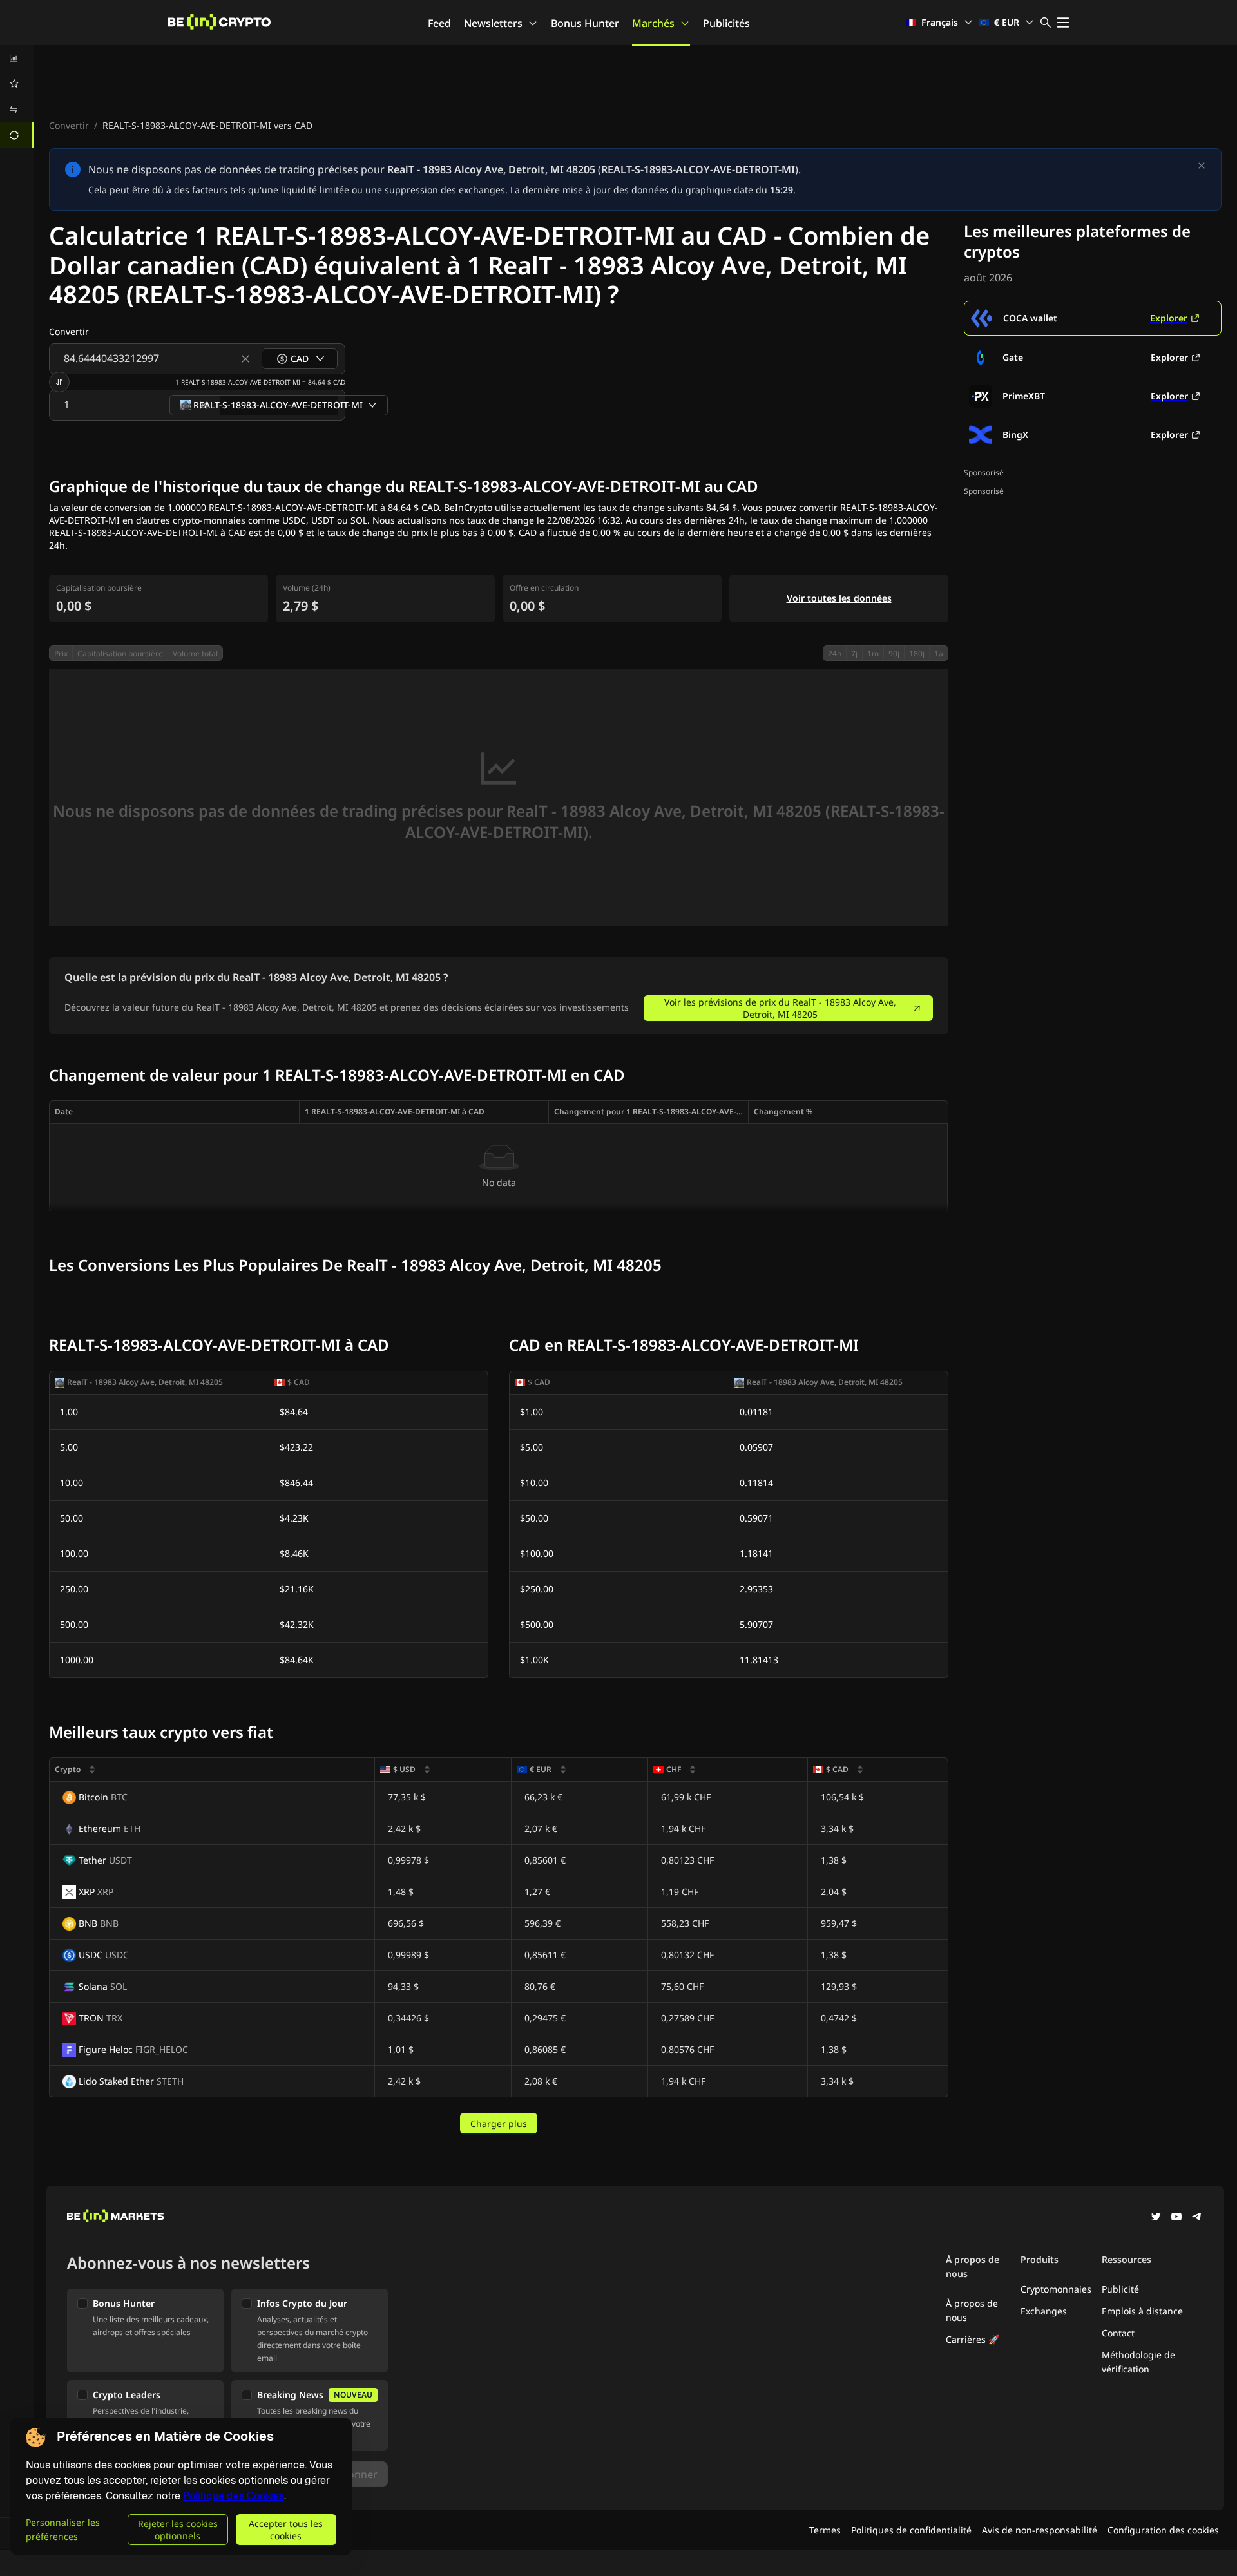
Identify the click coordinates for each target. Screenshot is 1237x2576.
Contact (1118, 2333)
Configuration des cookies (1163, 2530)
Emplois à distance (1142, 2311)
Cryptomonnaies (1056, 2289)
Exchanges (1044, 2311)
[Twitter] (1156, 2218)
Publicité (1120, 2289)
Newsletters (493, 23)
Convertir (69, 125)
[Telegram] (1197, 2218)
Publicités (726, 23)
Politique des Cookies (234, 2496)
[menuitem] (17, 58)
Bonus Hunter (585, 23)
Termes (825, 2530)
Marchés (653, 23)
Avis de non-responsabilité (1040, 2530)
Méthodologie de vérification (1138, 2362)
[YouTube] (1176, 2218)
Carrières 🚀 (973, 2339)
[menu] (17, 97)
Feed (439, 23)
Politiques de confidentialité (911, 2530)
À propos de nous (972, 2310)
